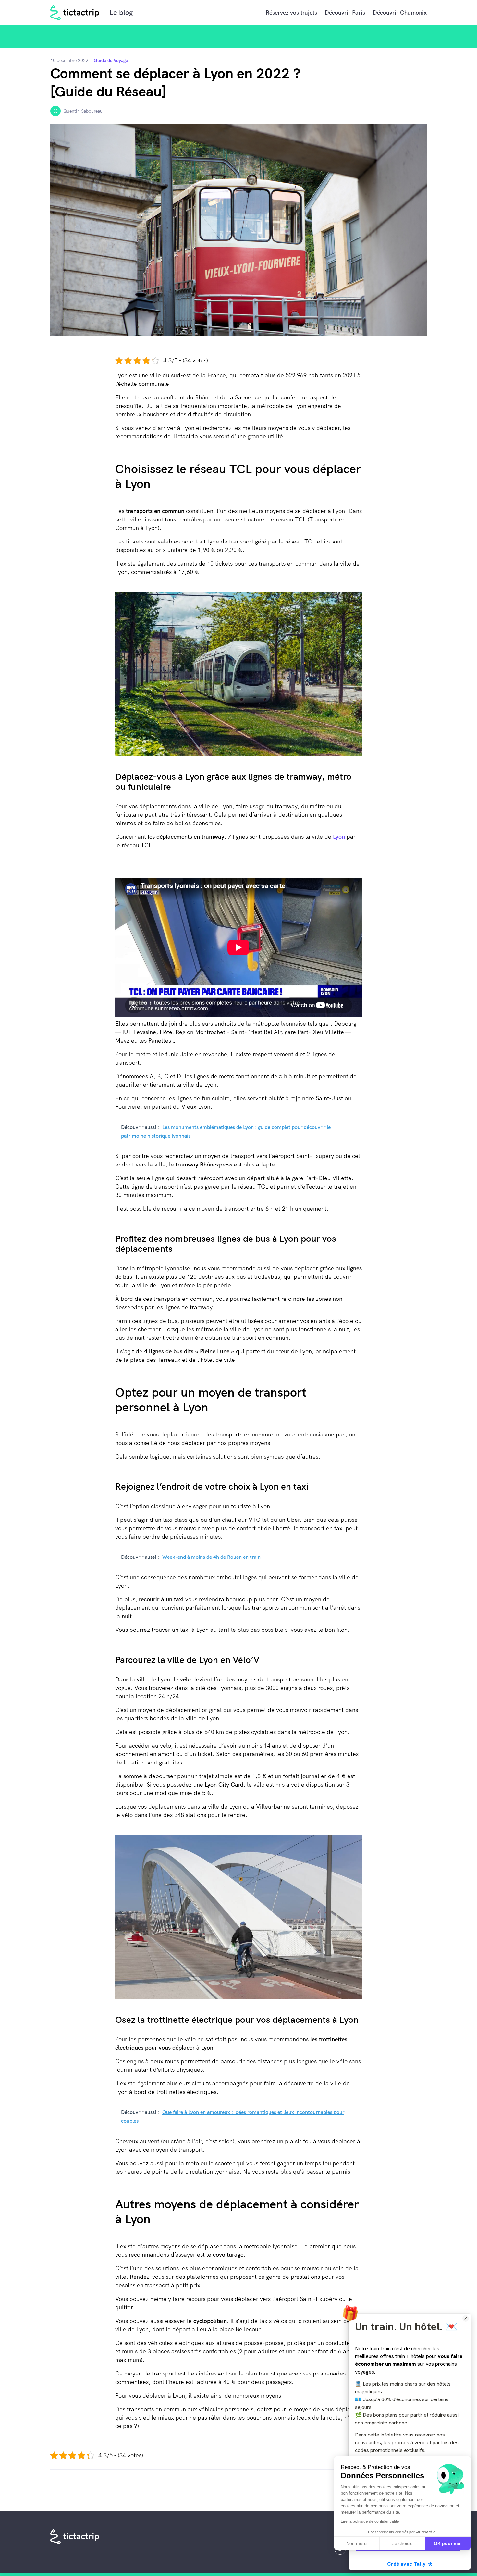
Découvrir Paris (345, 12)
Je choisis (402, 2543)
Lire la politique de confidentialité (370, 2521)
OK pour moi (448, 2543)
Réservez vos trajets (291, 12)
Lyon (339, 837)
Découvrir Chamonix (400, 12)
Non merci (357, 2543)
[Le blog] (75, 13)
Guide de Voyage (111, 60)
